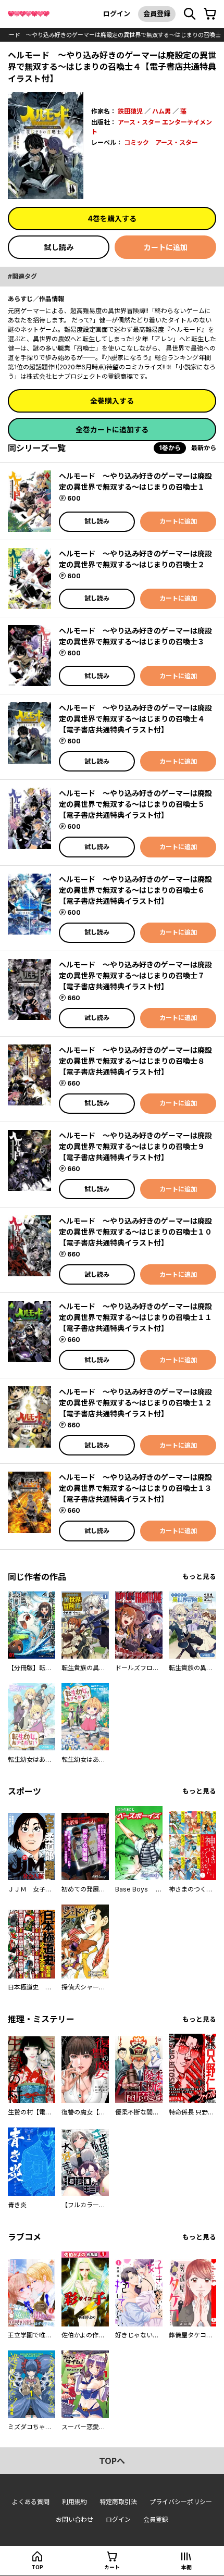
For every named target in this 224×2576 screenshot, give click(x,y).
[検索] (190, 14)
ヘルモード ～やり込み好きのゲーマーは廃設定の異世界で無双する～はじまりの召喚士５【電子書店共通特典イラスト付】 (135, 804)
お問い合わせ (74, 2519)
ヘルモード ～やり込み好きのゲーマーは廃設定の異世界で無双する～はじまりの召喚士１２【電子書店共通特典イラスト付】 (135, 1403)
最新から (204, 448)
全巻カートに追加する (112, 430)
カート (112, 2567)
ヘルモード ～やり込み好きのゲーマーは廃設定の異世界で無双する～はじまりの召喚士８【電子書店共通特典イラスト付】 (135, 1061)
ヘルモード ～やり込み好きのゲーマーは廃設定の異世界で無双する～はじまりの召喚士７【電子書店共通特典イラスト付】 (135, 975)
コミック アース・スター (161, 142)
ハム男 (161, 111)
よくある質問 (31, 2502)
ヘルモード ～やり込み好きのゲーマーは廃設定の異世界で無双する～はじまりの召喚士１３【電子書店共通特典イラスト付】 (135, 1488)
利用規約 (74, 2502)
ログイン (117, 14)
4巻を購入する (112, 219)
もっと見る (199, 1577)
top (37, 2567)
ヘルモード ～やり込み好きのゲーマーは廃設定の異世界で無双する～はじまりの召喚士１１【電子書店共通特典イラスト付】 (135, 1317)
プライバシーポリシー (181, 2502)
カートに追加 (166, 247)
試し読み (59, 247)
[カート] (210, 14)
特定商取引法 (118, 2502)
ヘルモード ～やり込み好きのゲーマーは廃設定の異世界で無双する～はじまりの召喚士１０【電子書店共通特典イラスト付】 (135, 1232)
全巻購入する (112, 401)
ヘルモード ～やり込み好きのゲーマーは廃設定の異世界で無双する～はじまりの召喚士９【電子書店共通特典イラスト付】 (135, 1146)
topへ (112, 2461)
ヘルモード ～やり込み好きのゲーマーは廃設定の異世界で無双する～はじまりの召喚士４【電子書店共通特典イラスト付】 (135, 719)
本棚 (186, 2567)
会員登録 (157, 14)
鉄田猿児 (130, 111)
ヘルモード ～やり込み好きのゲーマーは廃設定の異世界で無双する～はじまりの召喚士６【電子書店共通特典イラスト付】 (135, 890)
